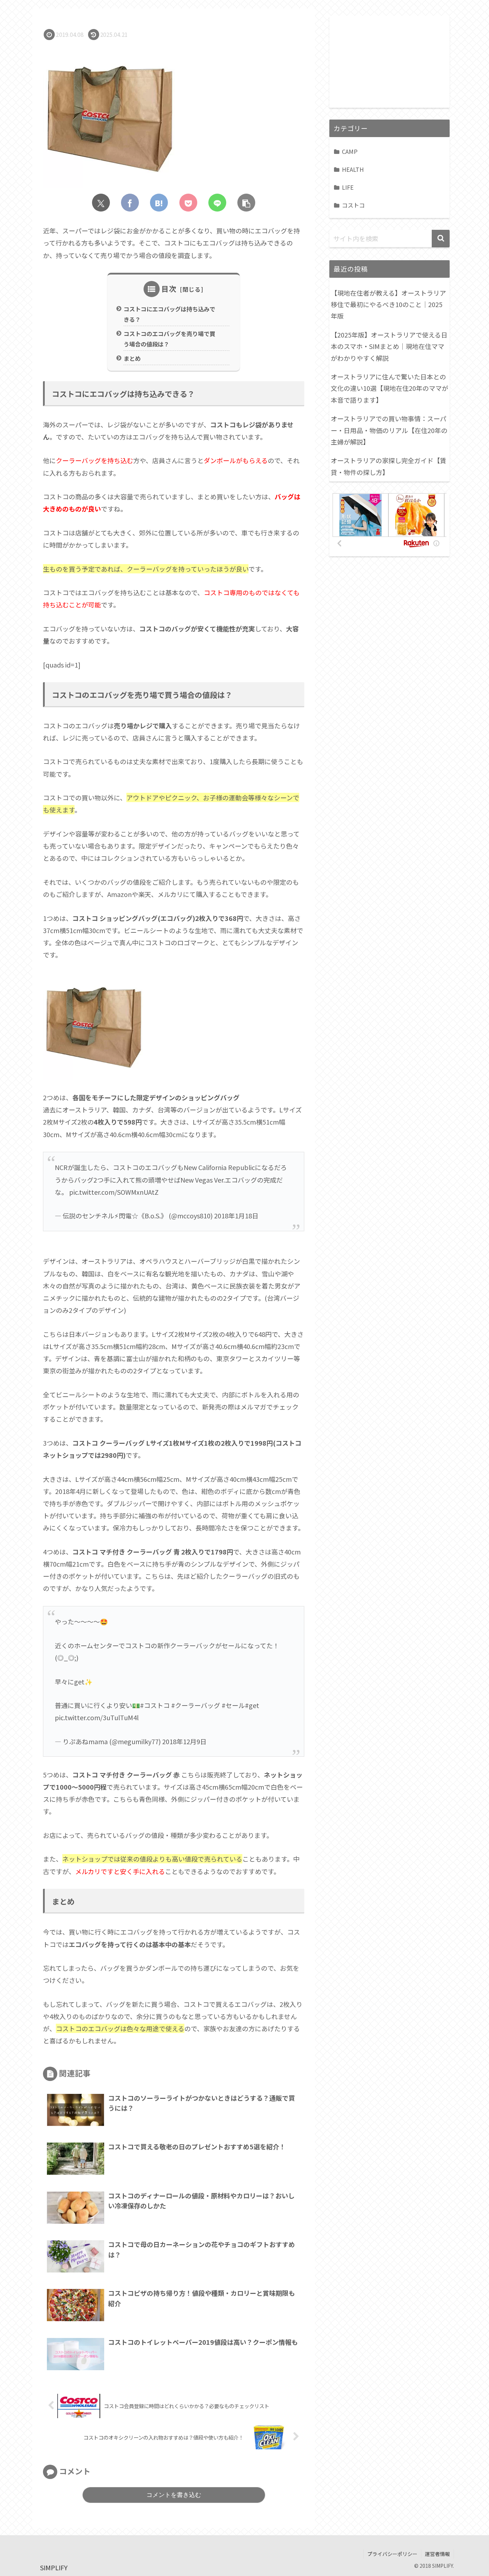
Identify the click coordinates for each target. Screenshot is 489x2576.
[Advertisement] (389, 60)
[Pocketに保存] (188, 203)
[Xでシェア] (101, 203)
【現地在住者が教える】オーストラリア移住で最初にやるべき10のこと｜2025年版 (388, 304)
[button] (246, 203)
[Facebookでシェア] (130, 203)
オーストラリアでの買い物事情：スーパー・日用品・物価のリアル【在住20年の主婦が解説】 (389, 430)
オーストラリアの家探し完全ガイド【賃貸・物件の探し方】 (389, 466)
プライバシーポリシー (392, 2554)
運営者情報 (437, 2554)
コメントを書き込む (174, 2495)
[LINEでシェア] (217, 203)
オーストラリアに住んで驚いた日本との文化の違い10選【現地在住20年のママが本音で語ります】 (389, 388)
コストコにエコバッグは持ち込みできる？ (169, 314)
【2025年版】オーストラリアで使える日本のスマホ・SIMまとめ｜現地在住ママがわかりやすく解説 (389, 346)
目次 (169, 289)
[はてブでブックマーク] (159, 203)
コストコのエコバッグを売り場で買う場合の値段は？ (169, 339)
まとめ (132, 358)
